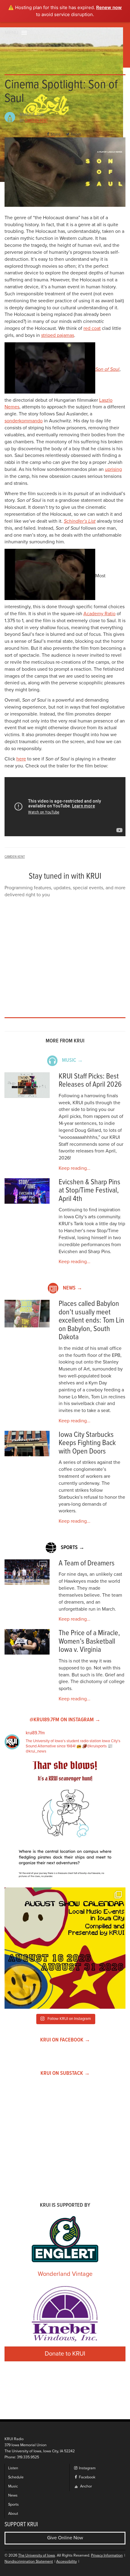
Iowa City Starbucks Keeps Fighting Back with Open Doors (87, 1443)
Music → (72, 1060)
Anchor (86, 2486)
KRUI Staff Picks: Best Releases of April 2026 (90, 1081)
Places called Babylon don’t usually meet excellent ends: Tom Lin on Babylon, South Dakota (91, 1321)
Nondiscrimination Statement (29, 2562)
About (13, 2514)
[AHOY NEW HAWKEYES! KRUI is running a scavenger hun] (65, 1822)
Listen (13, 2468)
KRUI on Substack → (65, 2073)
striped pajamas (58, 335)
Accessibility (67, 2562)
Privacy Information (107, 2556)
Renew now (109, 7)
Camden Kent (36, 121)
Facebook (87, 2477)
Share (55, 134)
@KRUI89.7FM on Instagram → (65, 1720)
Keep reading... (75, 1168)
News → (73, 1288)
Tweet (76, 134)
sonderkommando (24, 421)
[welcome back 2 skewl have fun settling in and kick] (65, 1948)
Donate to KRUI (65, 2354)
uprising (113, 469)
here (21, 759)
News (13, 2495)
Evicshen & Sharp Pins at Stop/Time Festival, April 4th (89, 1191)
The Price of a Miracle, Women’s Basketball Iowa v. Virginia (89, 1642)
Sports (13, 2505)
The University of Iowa (37, 2556)
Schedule (16, 2477)
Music (13, 2486)
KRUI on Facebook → (65, 2040)
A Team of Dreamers (87, 1563)
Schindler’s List (80, 521)
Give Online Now (65, 2538)
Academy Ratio (99, 614)
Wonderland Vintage (65, 2274)
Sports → (73, 1548)
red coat (92, 328)
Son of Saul (107, 369)
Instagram (87, 2468)
